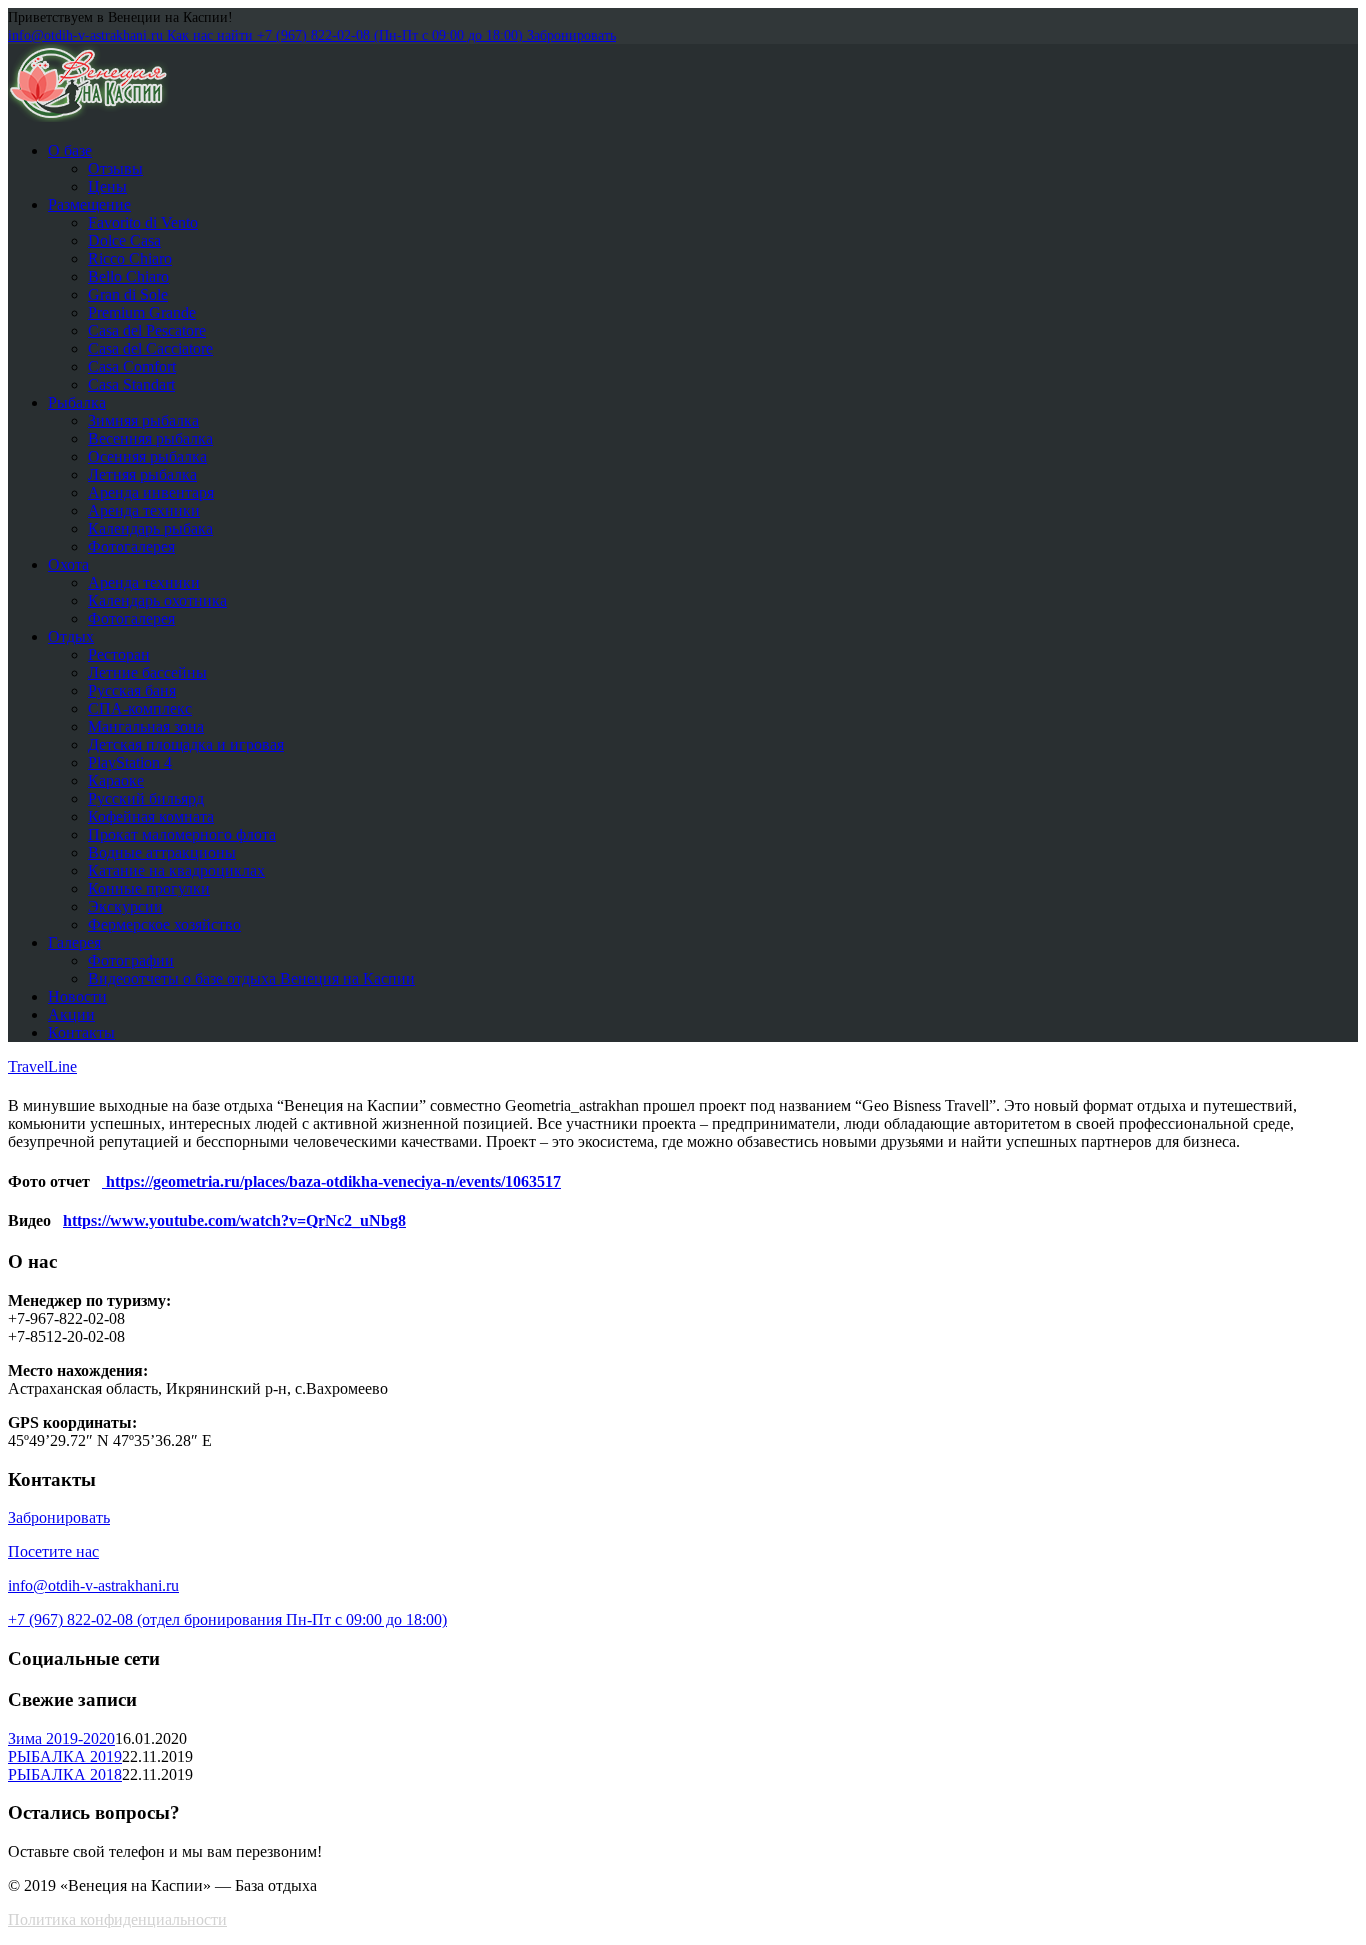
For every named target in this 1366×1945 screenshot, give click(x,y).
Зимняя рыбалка (143, 420)
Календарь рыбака (150, 528)
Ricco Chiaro (130, 258)
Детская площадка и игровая (186, 744)
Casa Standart (131, 384)
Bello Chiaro (128, 276)
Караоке (116, 780)
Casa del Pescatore (147, 330)
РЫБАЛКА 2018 (65, 1774)
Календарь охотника (157, 600)
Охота (68, 564)
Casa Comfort (132, 366)
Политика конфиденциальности (117, 1919)
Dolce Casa (124, 240)
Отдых (71, 636)
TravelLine (42, 1066)
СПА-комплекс (140, 708)
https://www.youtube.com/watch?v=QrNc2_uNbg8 (234, 1220)
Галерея (74, 942)
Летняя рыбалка (142, 474)
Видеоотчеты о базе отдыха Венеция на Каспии (251, 978)
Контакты (81, 1032)
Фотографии (131, 960)
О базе (70, 150)
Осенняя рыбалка (147, 456)
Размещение (89, 204)
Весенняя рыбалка (150, 438)
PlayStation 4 (130, 762)
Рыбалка (77, 402)
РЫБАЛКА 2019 (65, 1756)
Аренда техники (144, 510)
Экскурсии (125, 906)
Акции (71, 1014)
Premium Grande (142, 312)
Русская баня (132, 690)
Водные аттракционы (162, 852)
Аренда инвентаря (151, 492)
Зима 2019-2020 (61, 1738)
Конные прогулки (149, 888)
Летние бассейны (147, 672)
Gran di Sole (128, 294)
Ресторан (119, 654)
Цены (107, 186)
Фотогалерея (131, 546)
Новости (77, 996)
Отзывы (115, 168)
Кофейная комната (151, 816)
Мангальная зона (146, 726)
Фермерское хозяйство (164, 924)
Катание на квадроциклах (176, 870)
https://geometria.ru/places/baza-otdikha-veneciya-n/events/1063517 (331, 1181)
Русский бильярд (146, 798)
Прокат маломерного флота (182, 834)
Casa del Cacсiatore (150, 348)
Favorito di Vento (143, 222)
